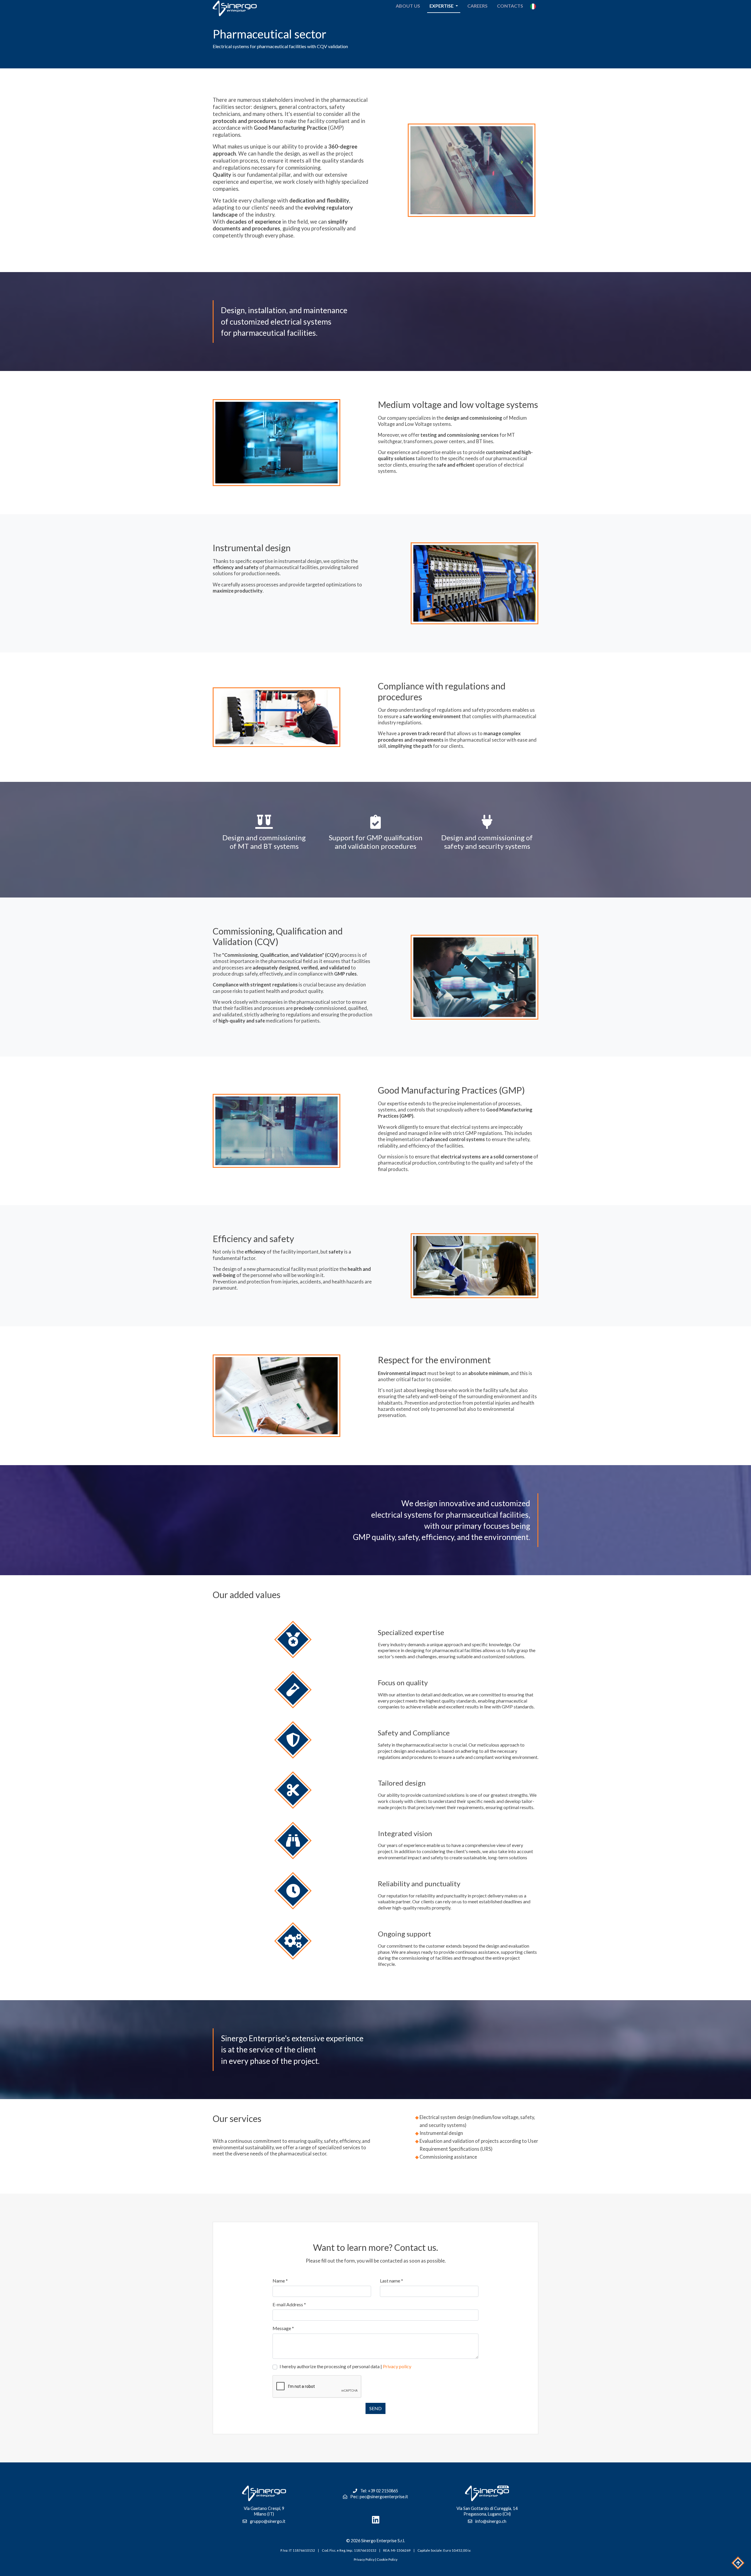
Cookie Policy (387, 2559)
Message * (283, 2328)
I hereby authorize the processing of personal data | (345, 2366)
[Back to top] (738, 2563)
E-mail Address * (289, 2304)
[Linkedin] (375, 2520)
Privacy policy (397, 2366)
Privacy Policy (364, 2559)
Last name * (391, 2281)
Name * (280, 2281)
